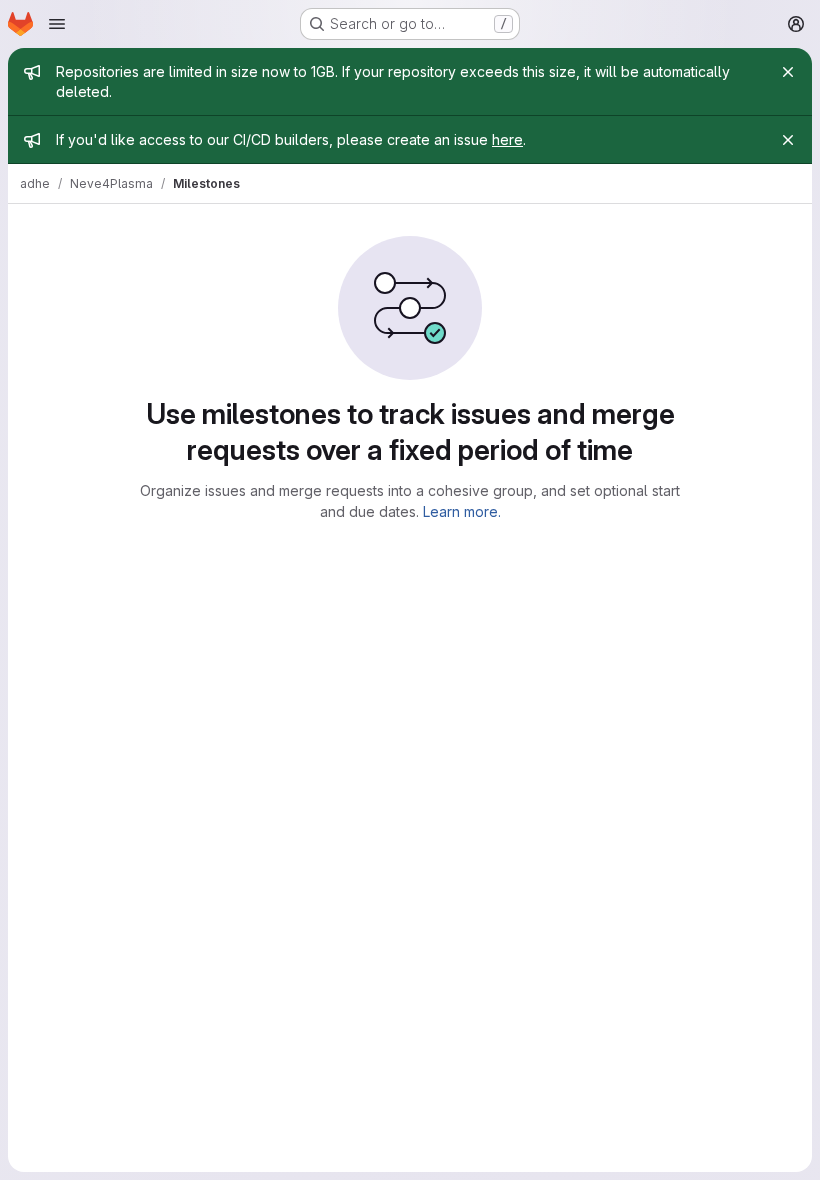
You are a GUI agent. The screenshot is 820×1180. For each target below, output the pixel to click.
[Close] (788, 72)
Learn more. (462, 511)
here (507, 139)
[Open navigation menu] (57, 24)
